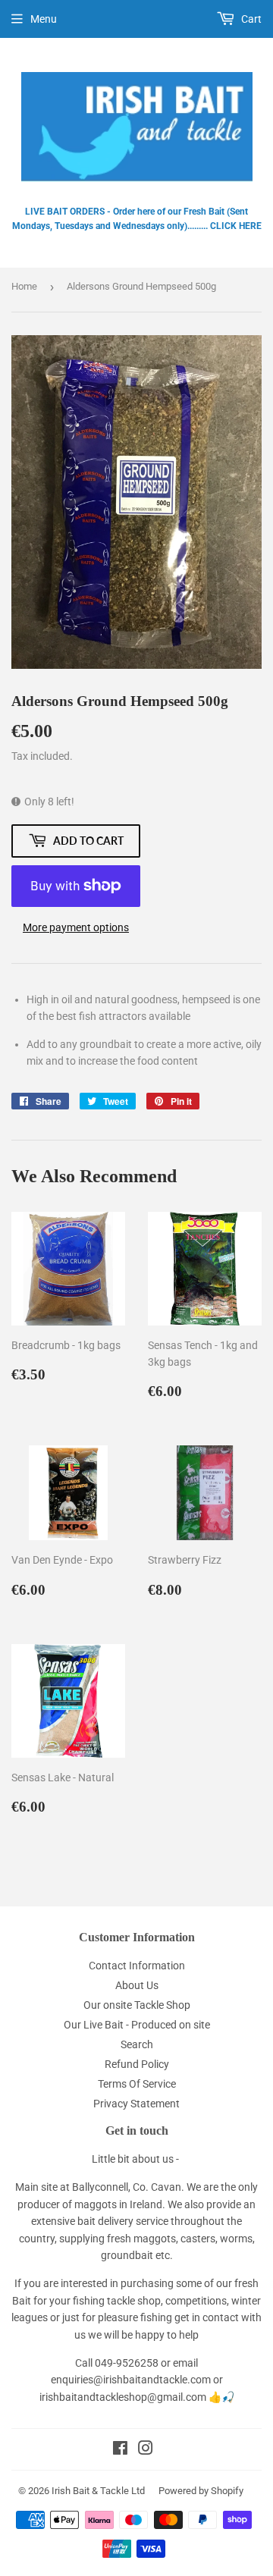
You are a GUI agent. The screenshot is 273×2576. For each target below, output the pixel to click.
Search (137, 2044)
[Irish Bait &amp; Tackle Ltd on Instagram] (146, 2450)
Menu (44, 19)
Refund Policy (137, 2064)
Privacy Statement (136, 2104)
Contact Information (137, 1966)
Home (24, 286)
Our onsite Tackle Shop (137, 2005)
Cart (250, 19)
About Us (137, 1985)
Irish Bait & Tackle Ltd (98, 2491)
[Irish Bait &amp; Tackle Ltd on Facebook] (120, 2450)
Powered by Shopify (201, 2491)
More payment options (76, 927)
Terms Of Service (137, 2084)
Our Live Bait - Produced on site (137, 2025)
